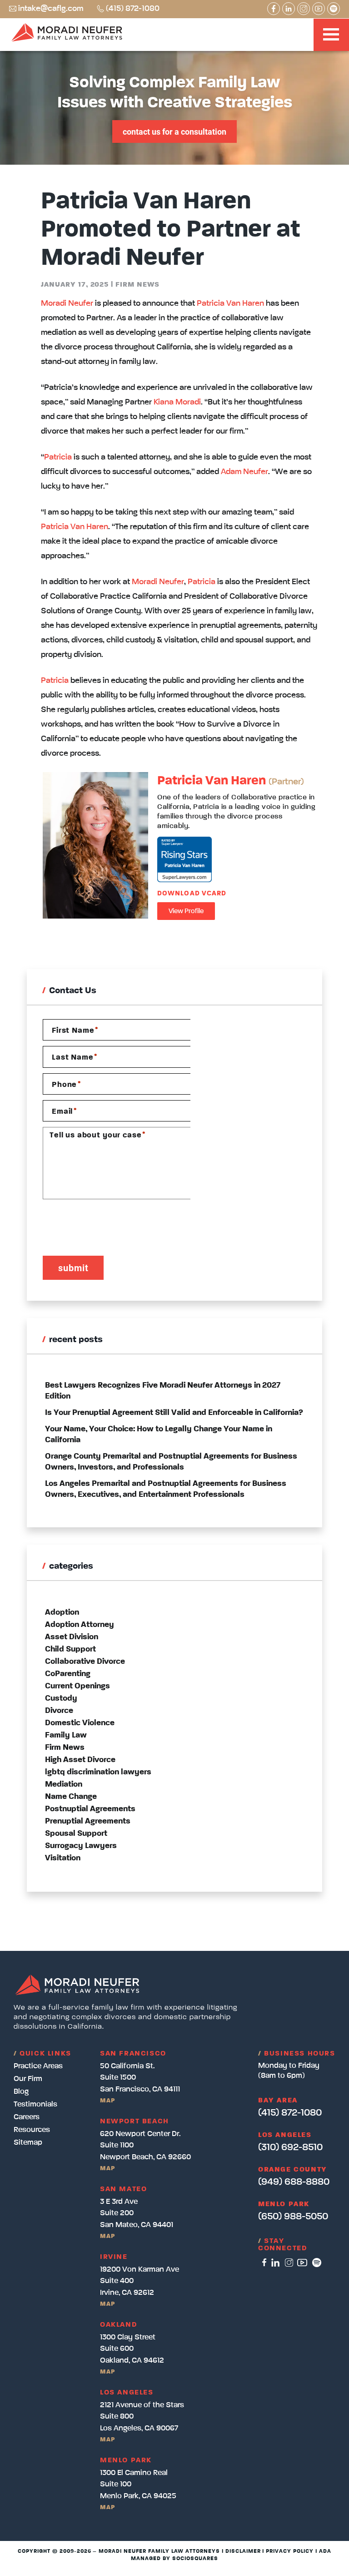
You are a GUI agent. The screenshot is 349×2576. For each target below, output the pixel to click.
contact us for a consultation (174, 131)
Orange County (293, 2170)
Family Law (66, 1735)
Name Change (71, 1797)
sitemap (28, 2143)
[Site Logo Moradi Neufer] (67, 34)
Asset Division (72, 1637)
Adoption (62, 1612)
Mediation (64, 1784)
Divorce (59, 1711)
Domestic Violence (80, 1723)
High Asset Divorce (80, 1760)
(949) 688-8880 (294, 2182)
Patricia (58, 457)
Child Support (70, 1649)
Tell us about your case (97, 1135)
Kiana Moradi (177, 402)
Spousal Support (76, 1834)
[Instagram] (304, 9)
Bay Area (278, 2101)
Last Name (75, 1058)
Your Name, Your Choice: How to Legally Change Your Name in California (159, 1434)
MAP (107, 2101)
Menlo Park (284, 2204)
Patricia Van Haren (230, 303)
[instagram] (289, 2263)
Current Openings (77, 1686)
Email (64, 1111)
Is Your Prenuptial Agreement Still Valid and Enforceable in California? (174, 1413)
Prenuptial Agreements (88, 1821)
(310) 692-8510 (290, 2147)
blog (21, 2092)
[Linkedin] (289, 9)
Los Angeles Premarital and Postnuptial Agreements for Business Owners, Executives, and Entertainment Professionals (166, 1489)
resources (32, 2130)
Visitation (63, 1858)
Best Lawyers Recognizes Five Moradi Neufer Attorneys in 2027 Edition (163, 1391)
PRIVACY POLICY (289, 2551)
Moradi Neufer (67, 303)
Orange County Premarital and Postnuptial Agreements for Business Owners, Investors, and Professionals (171, 1462)
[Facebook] (274, 9)
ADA (325, 2551)
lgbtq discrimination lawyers (98, 1772)
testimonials (35, 2104)
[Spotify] (334, 9)
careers (27, 2117)
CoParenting (68, 1674)
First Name (75, 1030)
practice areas (38, 2066)
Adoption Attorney (80, 1625)
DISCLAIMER (243, 2551)
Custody (61, 1698)
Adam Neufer (244, 472)
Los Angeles (285, 2135)
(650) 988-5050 (293, 2217)
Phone (66, 1084)
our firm (28, 2079)
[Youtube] (319, 9)
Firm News (137, 285)
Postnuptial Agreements (90, 1809)
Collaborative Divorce (85, 1662)
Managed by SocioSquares (174, 2559)
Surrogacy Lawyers (81, 1846)
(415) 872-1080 (133, 9)
